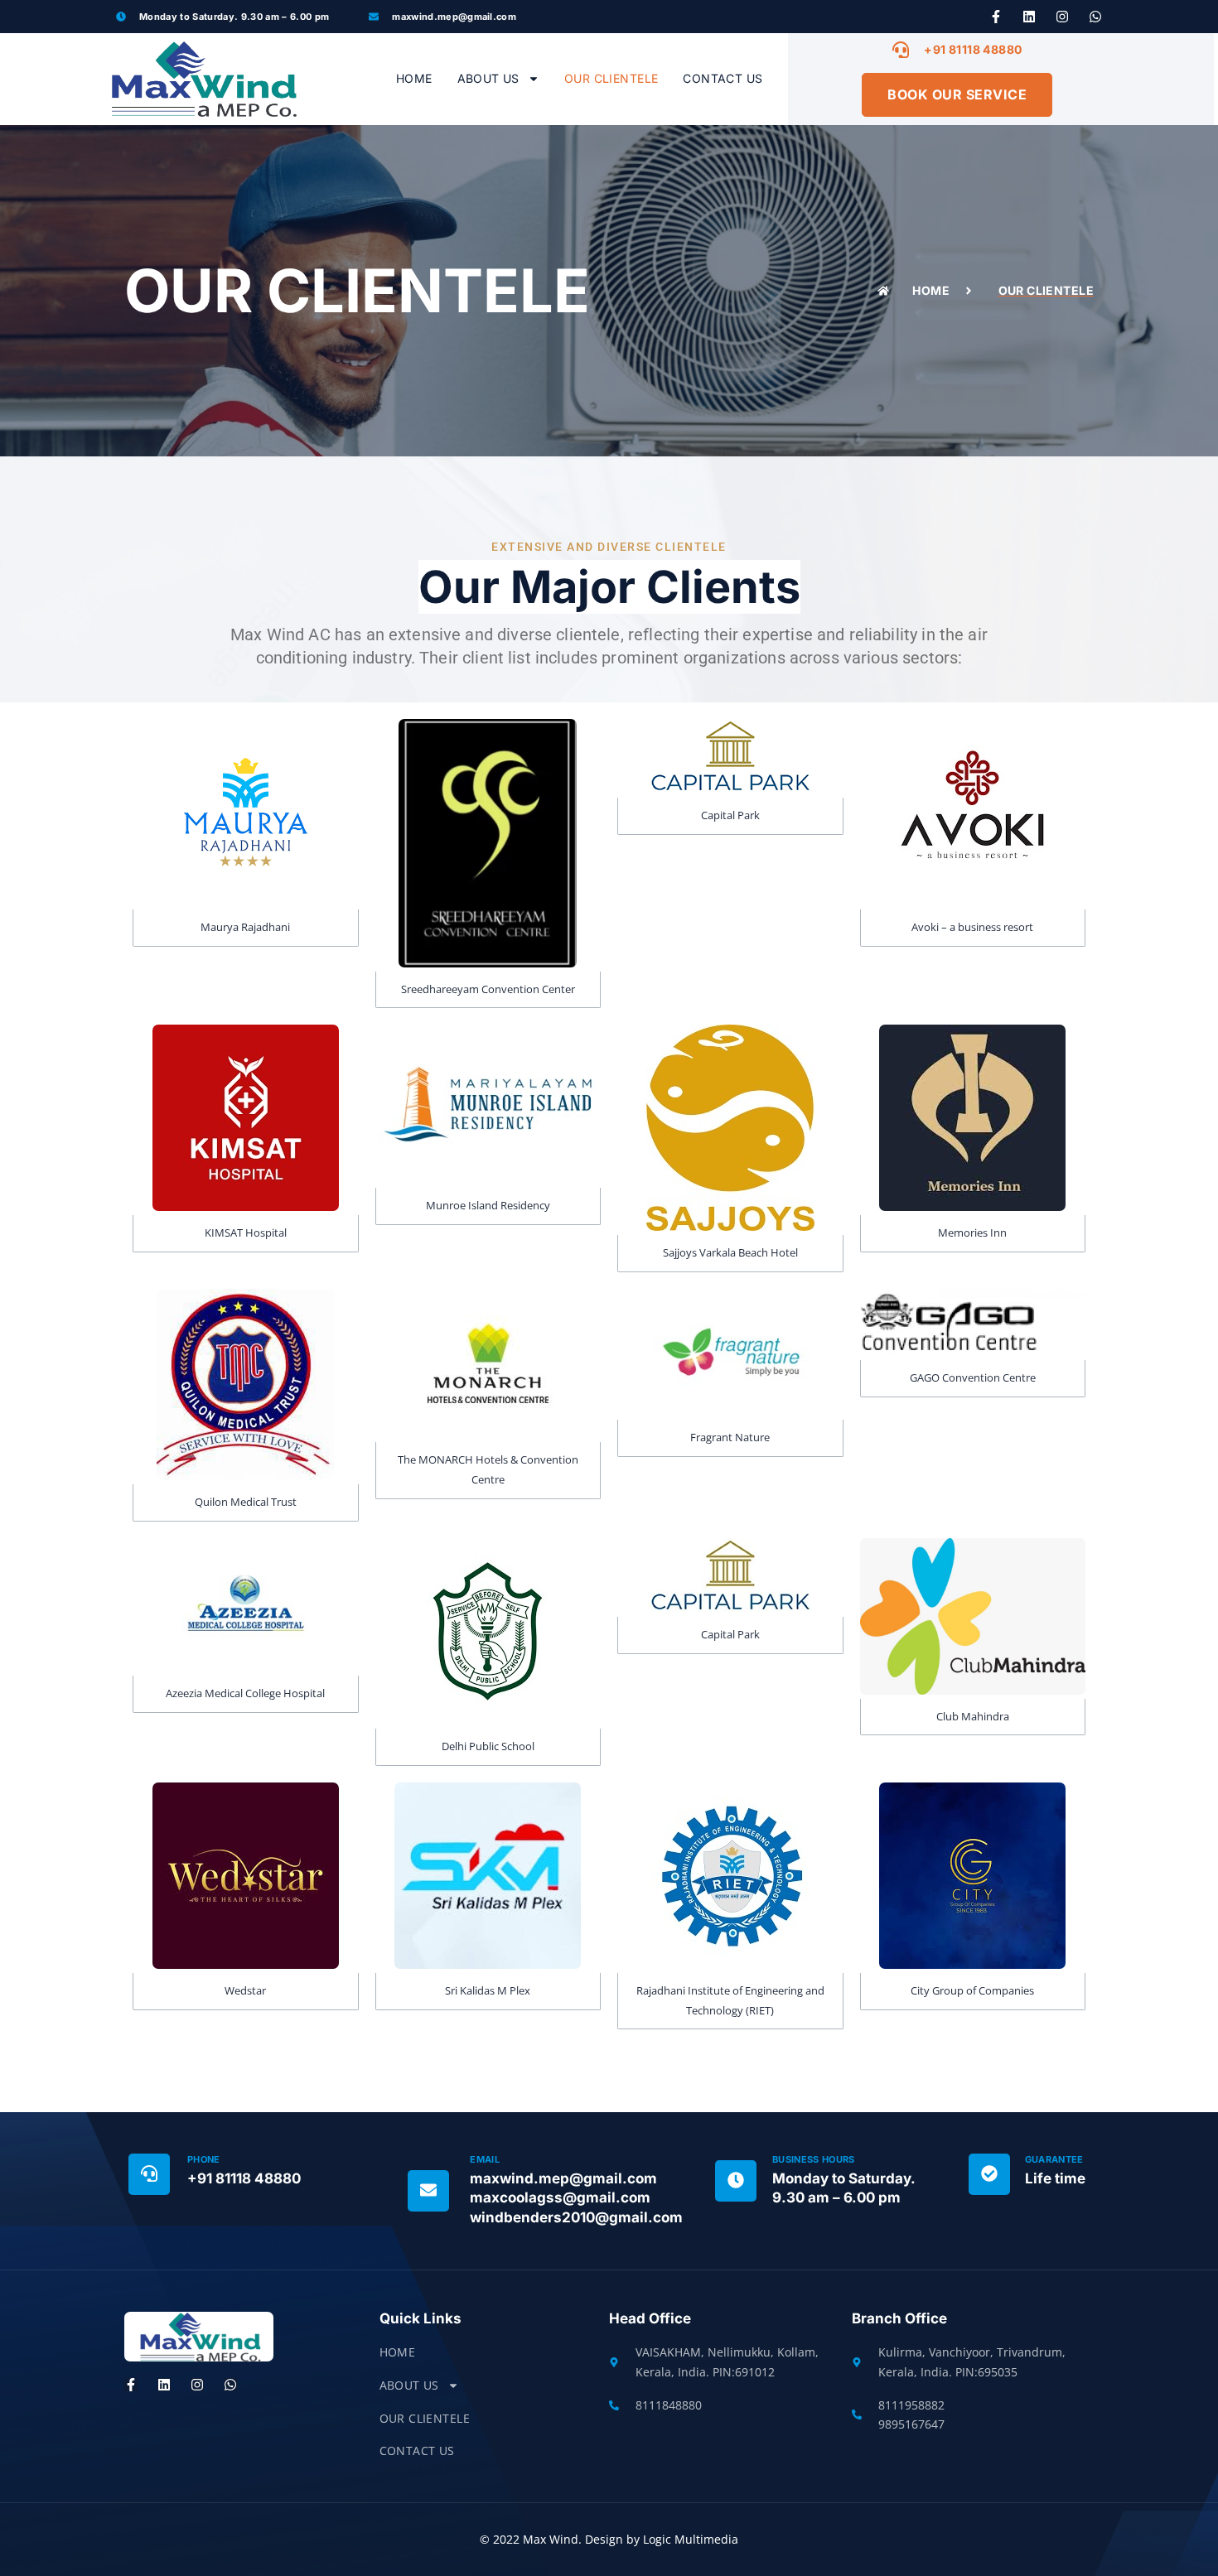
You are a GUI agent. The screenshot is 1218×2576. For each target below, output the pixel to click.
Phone (204, 2159)
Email (485, 2159)
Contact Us (723, 78)
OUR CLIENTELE (611, 78)
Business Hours (814, 2159)
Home (414, 78)
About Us (488, 78)
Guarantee (1054, 2159)
